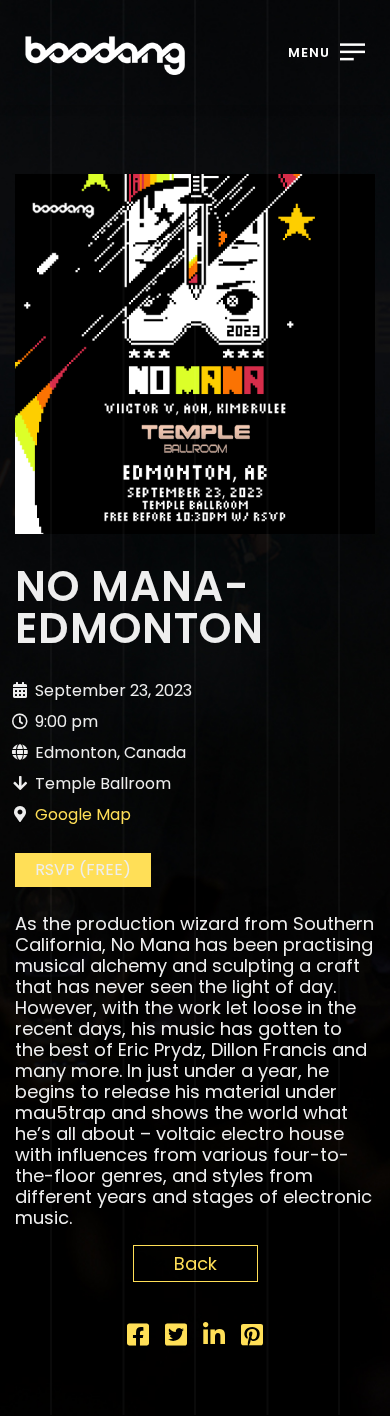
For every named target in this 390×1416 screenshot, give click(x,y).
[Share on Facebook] (138, 1337)
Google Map (83, 814)
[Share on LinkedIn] (214, 1337)
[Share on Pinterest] (252, 1337)
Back (195, 1263)
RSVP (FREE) (83, 869)
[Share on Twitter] (176, 1337)
